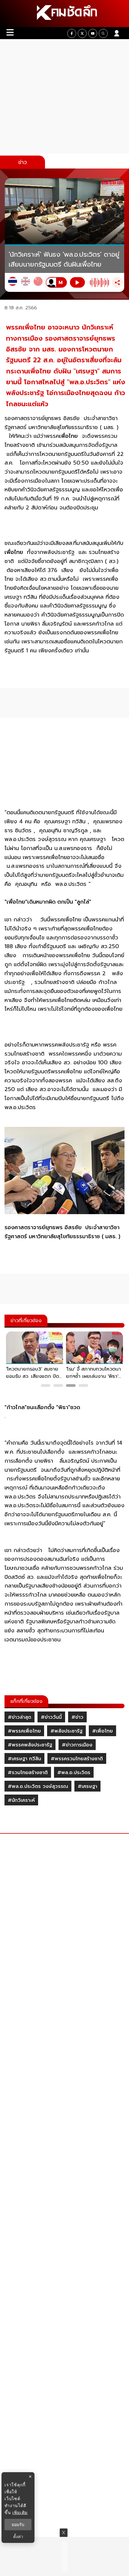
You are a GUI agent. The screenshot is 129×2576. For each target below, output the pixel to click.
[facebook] (72, 33)
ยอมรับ (18, 2525)
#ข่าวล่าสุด (19, 1717)
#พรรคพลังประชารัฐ (30, 1745)
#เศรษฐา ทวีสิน (24, 1759)
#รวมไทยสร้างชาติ (28, 1773)
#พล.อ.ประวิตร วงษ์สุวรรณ (38, 1786)
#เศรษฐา (87, 1786)
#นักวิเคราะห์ (21, 1800)
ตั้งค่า (18, 2537)
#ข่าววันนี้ (51, 1717)
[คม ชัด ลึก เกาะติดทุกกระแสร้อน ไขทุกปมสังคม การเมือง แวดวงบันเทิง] (64, 14)
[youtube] (93, 33)
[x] (82, 33)
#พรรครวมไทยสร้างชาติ (77, 1759)
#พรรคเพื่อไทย (24, 1731)
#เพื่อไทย (102, 1731)
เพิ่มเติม (20, 2512)
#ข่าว (77, 1717)
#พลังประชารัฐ (66, 1731)
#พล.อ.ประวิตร (74, 1773)
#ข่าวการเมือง (77, 1745)
